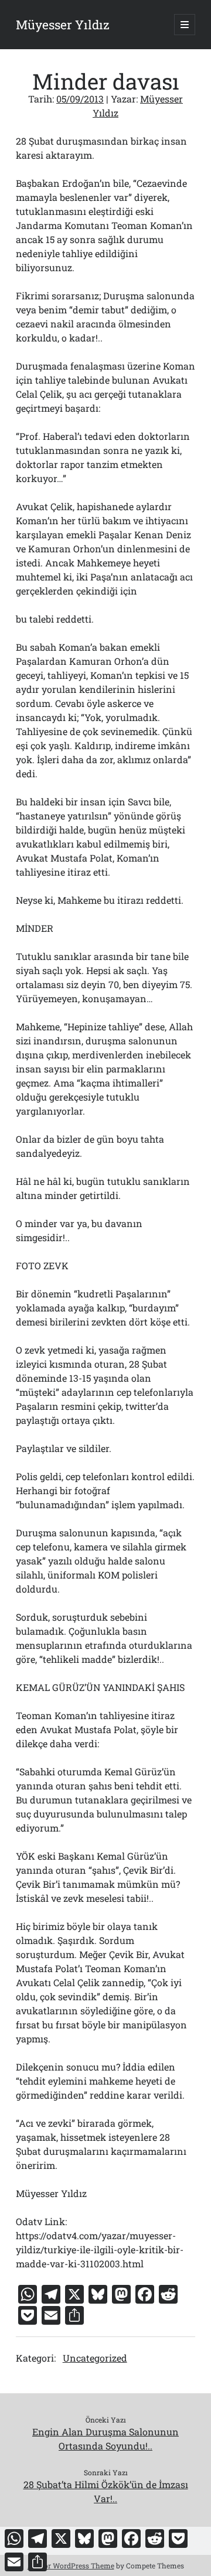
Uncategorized (95, 2358)
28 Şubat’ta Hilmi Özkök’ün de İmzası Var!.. (106, 2491)
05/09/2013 (80, 99)
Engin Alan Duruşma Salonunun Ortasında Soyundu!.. (105, 2439)
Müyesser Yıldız (63, 25)
